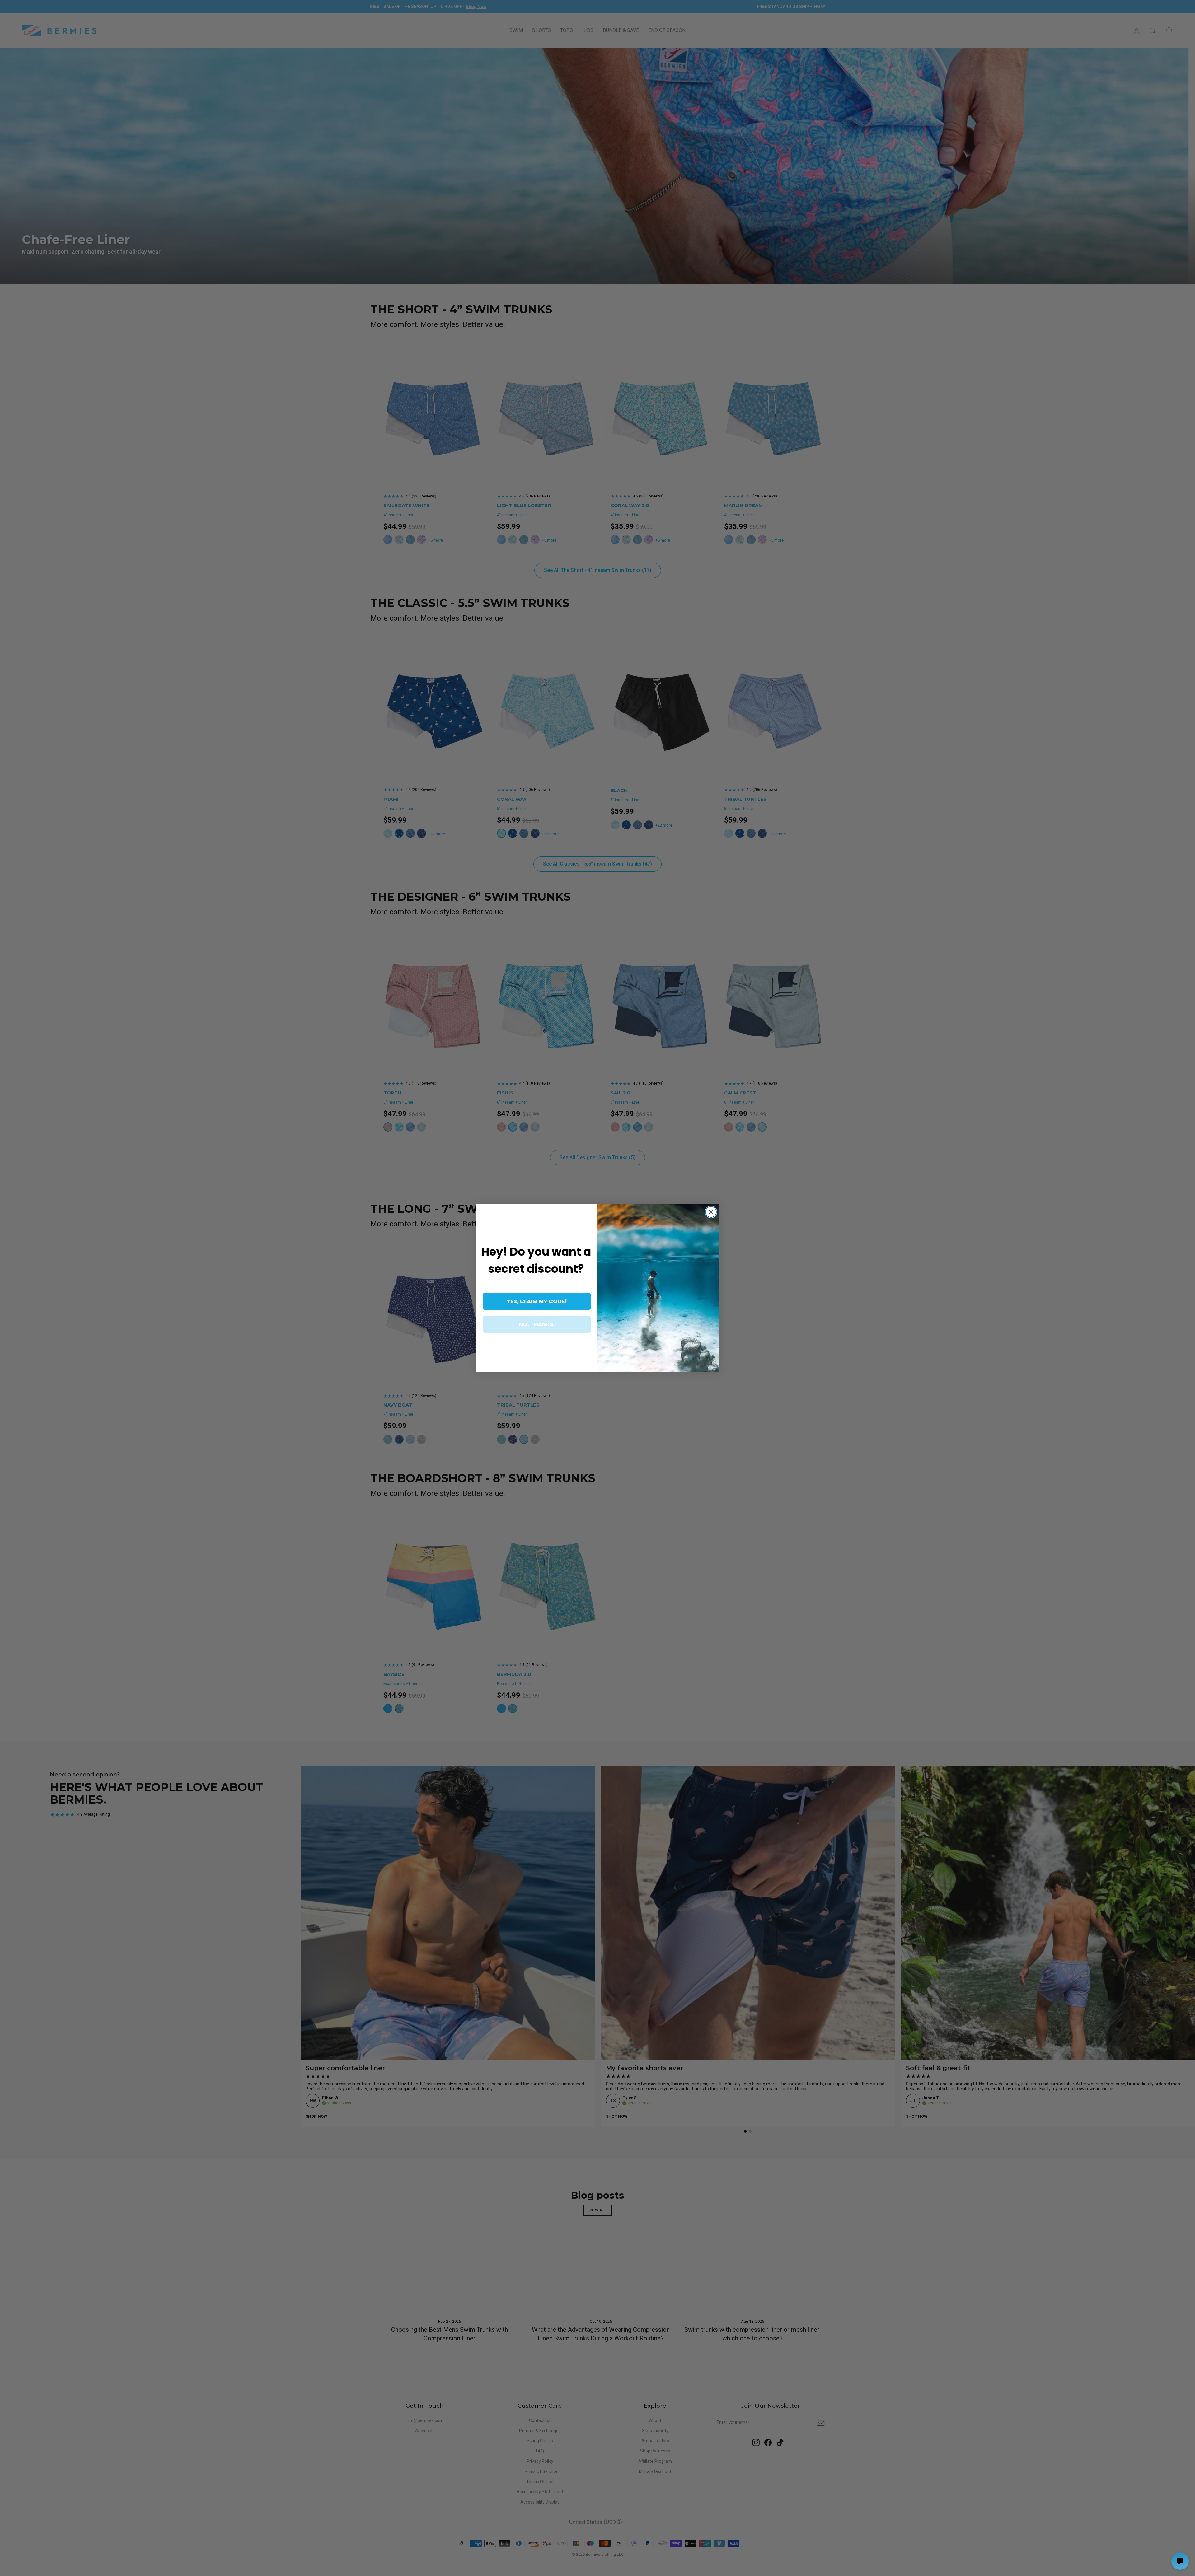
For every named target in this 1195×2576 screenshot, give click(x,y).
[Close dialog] (711, 1212)
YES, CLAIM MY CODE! (537, 1301)
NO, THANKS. (537, 1324)
